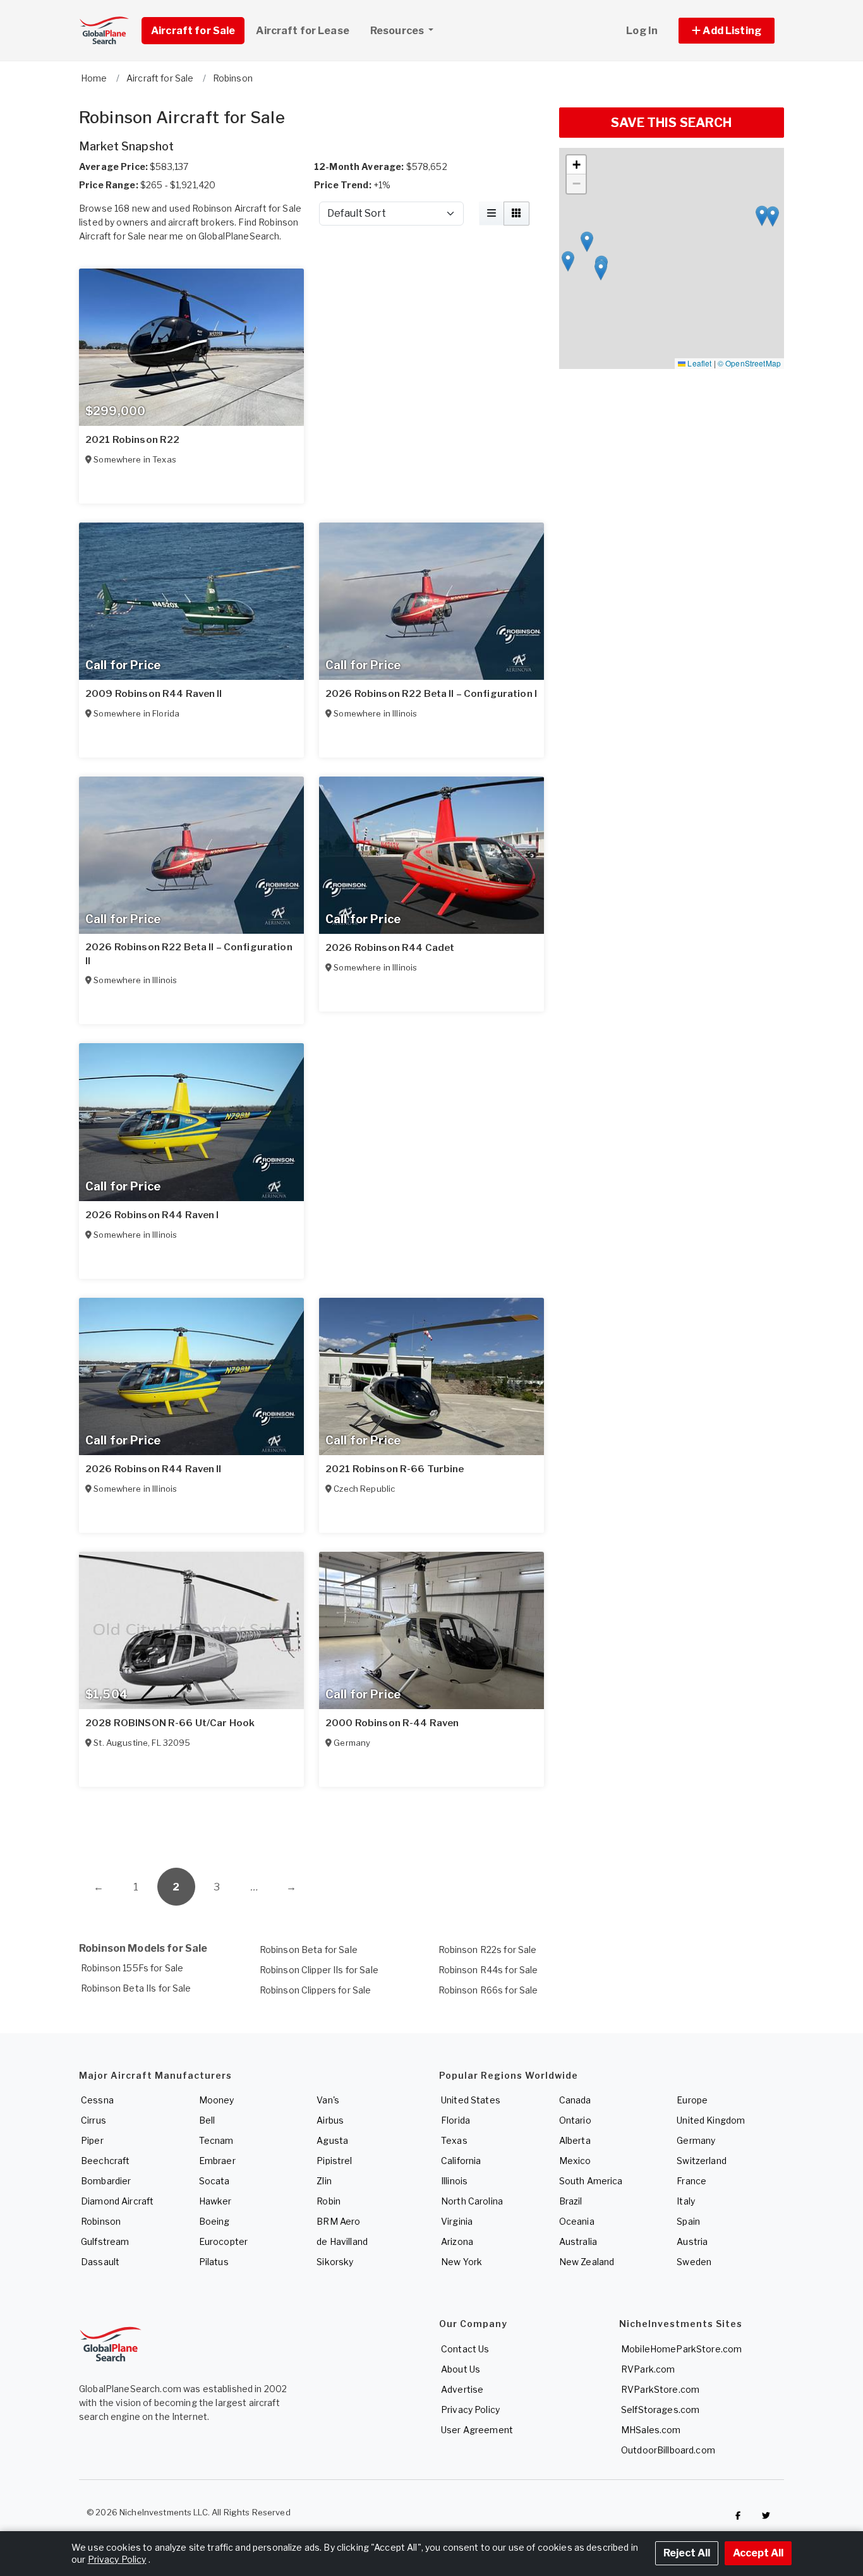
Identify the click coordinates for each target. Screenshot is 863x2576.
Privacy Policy (470, 2410)
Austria (692, 2241)
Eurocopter (223, 2241)
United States (471, 2100)
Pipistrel (334, 2161)
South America (591, 2181)
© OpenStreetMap (749, 363)
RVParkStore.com (660, 2389)
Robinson (101, 2221)
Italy (686, 2201)
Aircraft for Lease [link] (303, 31)
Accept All (758, 2553)
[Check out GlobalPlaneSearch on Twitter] (766, 2515)
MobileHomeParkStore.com (681, 2349)
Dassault (100, 2262)
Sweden (694, 2262)
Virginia (457, 2221)
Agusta (332, 2140)
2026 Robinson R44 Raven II (154, 1469)
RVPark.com (648, 2369)
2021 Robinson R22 (132, 440)
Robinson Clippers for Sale (316, 1990)
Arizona (457, 2241)
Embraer (217, 2161)
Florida (456, 2120)
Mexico (575, 2161)
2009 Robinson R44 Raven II (154, 694)
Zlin (324, 2181)
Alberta (575, 2140)
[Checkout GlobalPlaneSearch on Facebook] (738, 2515)
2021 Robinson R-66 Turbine (395, 1469)
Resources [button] (398, 31)
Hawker (215, 2201)
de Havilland (342, 2241)
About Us (461, 2369)
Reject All (687, 2553)
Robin (329, 2201)
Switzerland (702, 2161)
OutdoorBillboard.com (668, 2450)
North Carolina (472, 2201)
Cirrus (94, 2120)
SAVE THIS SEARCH (671, 123)
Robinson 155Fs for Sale (132, 1968)
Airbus (330, 2120)
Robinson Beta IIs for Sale (136, 1988)
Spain (688, 2221)
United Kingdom (711, 2120)
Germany (696, 2140)
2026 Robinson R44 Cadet (390, 948)
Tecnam (216, 2140)
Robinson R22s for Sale (488, 1950)
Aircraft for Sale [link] (193, 31)
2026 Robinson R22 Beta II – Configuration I (431, 694)
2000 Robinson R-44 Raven (392, 1723)
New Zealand (587, 2262)
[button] (727, 31)
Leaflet (698, 363)
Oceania (577, 2221)
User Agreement (477, 2430)
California (461, 2161)
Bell (207, 2120)
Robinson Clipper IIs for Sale (319, 1970)
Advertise (462, 2389)
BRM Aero (338, 2221)
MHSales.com (651, 2430)
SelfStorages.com (660, 2410)
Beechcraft (105, 2161)
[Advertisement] (311, 1820)
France (691, 2181)
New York (462, 2262)
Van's (328, 2100)
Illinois (454, 2181)
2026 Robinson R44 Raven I (152, 1215)
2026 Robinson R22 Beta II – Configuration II (189, 954)
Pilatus (214, 2262)
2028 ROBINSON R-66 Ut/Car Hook (170, 1723)
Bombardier (106, 2181)
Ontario (575, 2120)
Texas (454, 2140)
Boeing (214, 2221)
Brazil (571, 2201)
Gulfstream (105, 2241)
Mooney (217, 2100)
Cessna (97, 2100)
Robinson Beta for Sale (309, 1950)
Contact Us (465, 2349)
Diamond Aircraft (117, 2201)
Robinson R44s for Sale (488, 1970)
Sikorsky (335, 2262)
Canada (575, 2100)
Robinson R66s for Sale (488, 1990)
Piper (92, 2140)
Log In (642, 31)
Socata (214, 2181)
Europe (692, 2100)
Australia (578, 2241)
